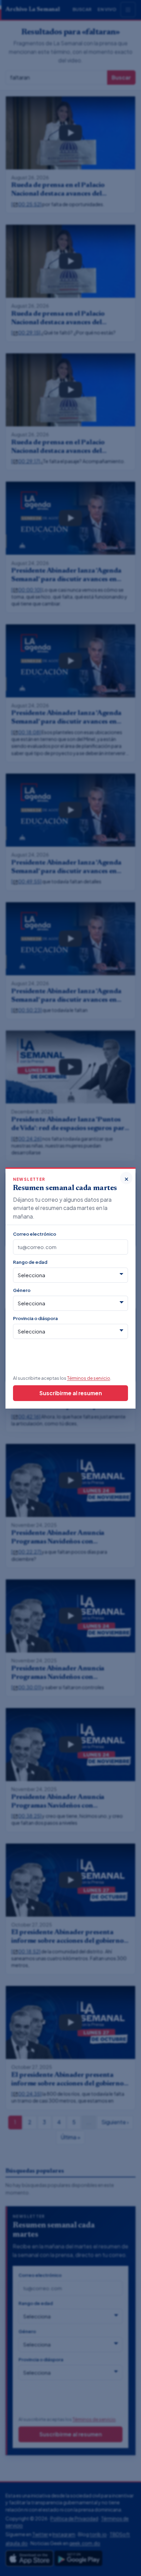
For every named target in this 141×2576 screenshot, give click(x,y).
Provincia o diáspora (35, 1318)
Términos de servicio (89, 1378)
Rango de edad (30, 1262)
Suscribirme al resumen (71, 1393)
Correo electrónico (35, 1234)
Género (22, 1290)
